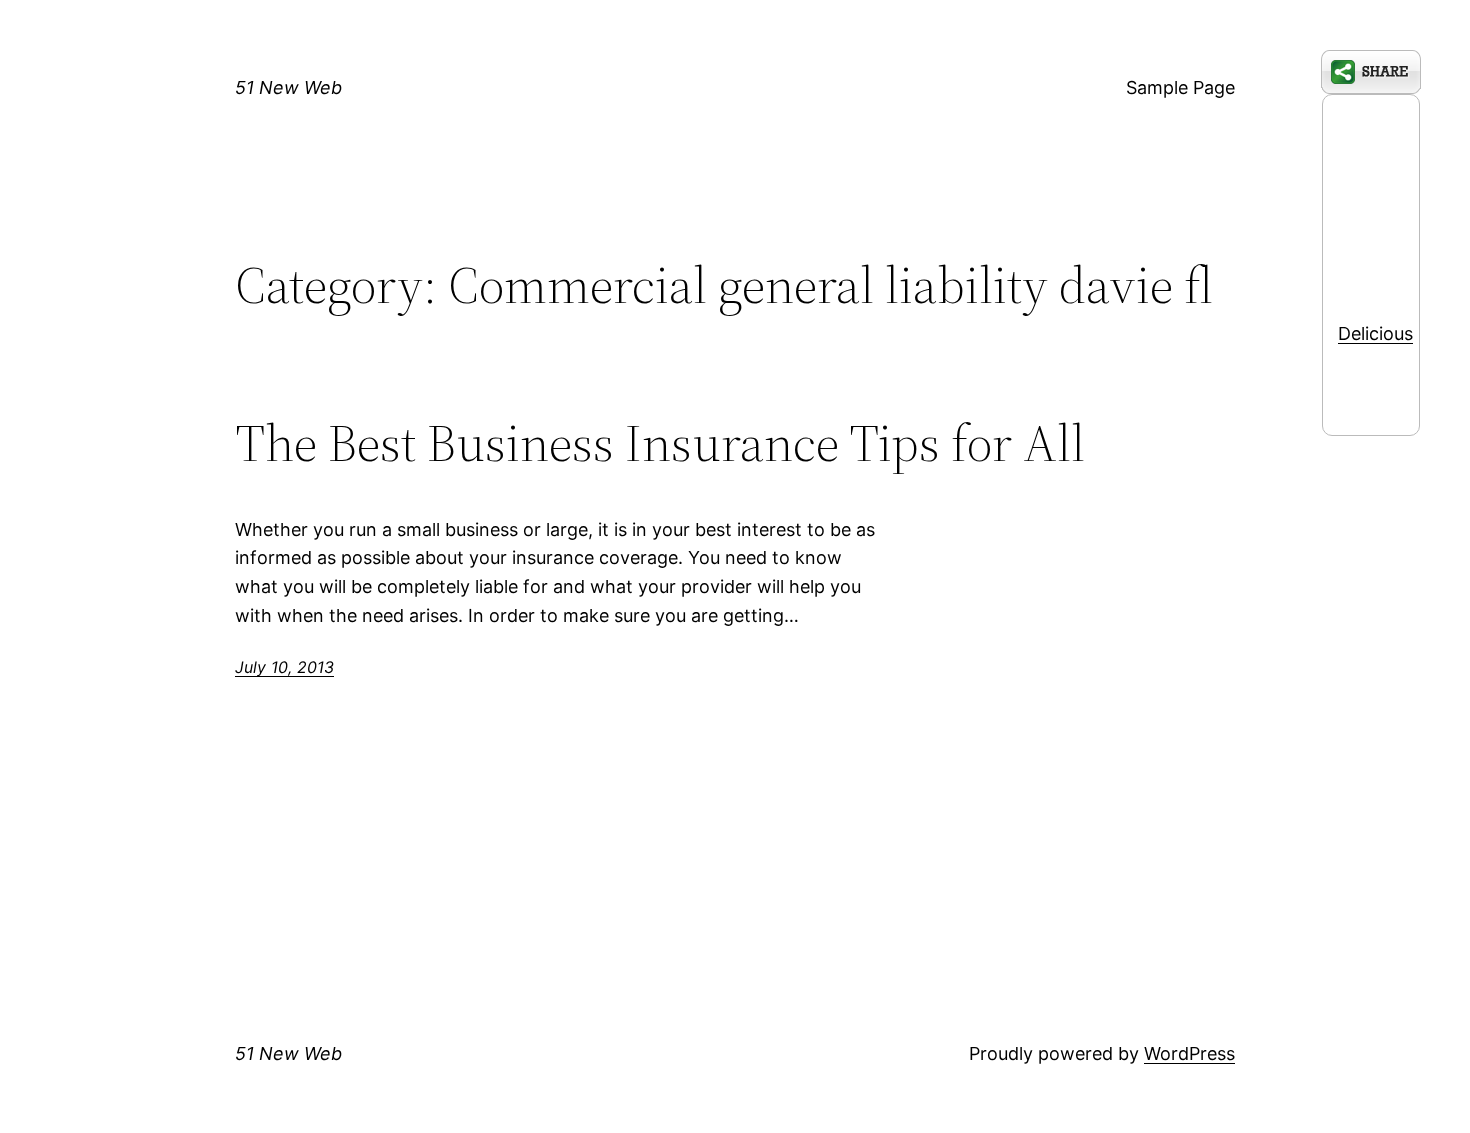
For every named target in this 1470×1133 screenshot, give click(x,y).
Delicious (1375, 333)
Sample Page (1180, 87)
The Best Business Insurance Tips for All (660, 443)
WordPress (1189, 1053)
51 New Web (288, 87)
